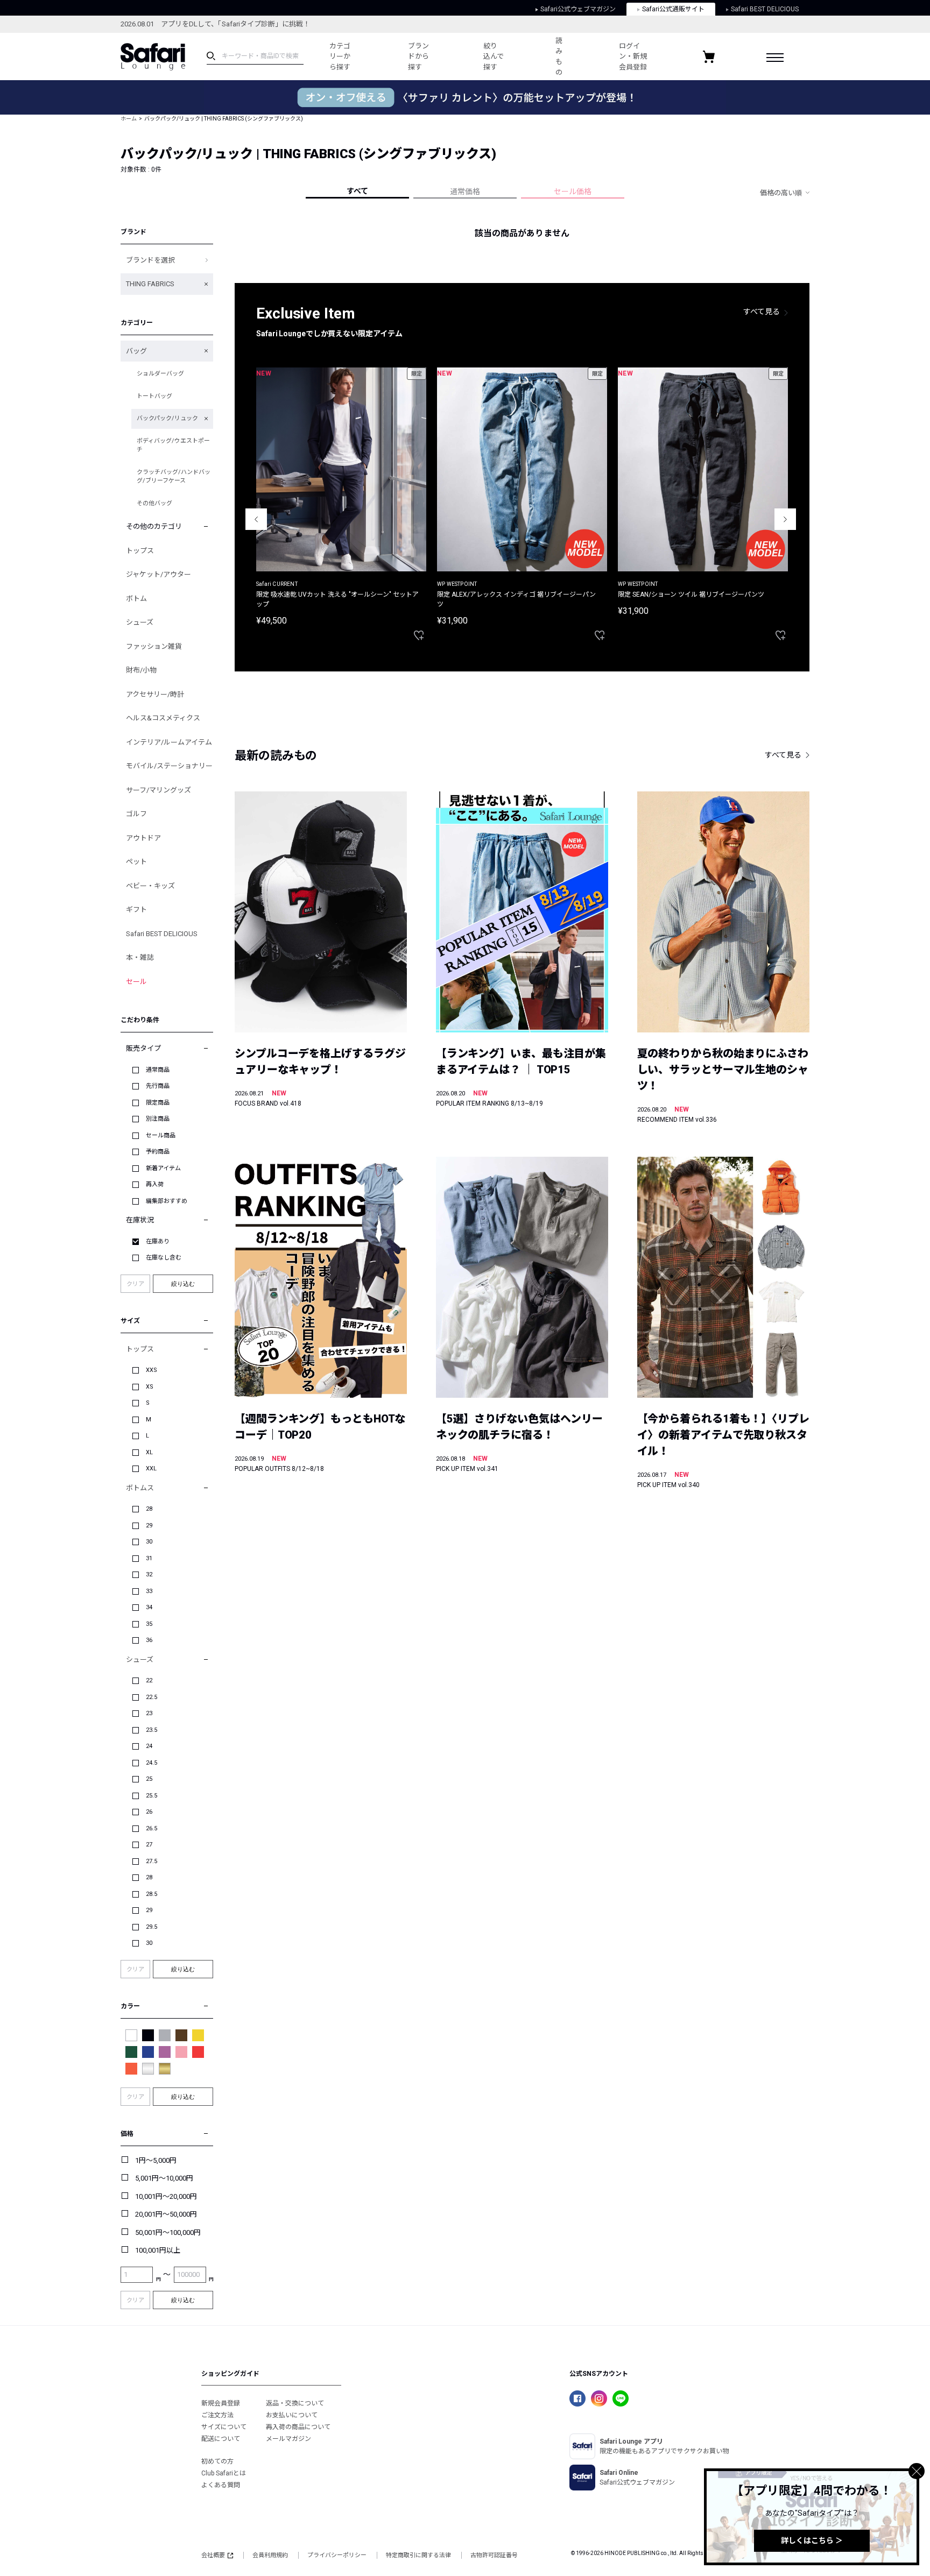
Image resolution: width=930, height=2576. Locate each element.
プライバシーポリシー (337, 2555)
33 (149, 1591)
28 (149, 1509)
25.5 (152, 1796)
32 (149, 1574)
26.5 (152, 1828)
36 (149, 1640)
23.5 (152, 1730)
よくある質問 (221, 2485)
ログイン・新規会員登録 (633, 56)
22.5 (152, 1697)
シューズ (140, 622)
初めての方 (217, 2461)
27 (149, 1845)
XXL (151, 1469)
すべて (357, 191)
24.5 (152, 1763)
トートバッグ (154, 396)
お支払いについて (292, 2415)
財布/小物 (141, 670)
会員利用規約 (270, 2555)
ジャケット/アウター (158, 574)
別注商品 (158, 1119)
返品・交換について (295, 2403)
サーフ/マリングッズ (158, 790)
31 (149, 1558)
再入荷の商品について (298, 2427)
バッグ (136, 351)
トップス (140, 551)
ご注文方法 (217, 2415)
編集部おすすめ (167, 1201)
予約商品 (158, 1152)
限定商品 (158, 1103)
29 (149, 1526)
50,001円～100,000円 (168, 2232)
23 (149, 1713)
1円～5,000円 (156, 2160)
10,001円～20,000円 (166, 2196)
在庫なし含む (164, 1258)
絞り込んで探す (494, 56)
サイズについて (224, 2427)
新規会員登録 (221, 2403)
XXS (152, 1370)
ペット (136, 862)
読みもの (559, 56)
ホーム (129, 119)
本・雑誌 (140, 957)
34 (149, 1607)
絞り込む (183, 1284)
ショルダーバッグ (160, 374)
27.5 (152, 1861)
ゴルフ (136, 814)
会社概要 (213, 2555)
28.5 (152, 1894)
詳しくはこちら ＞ (812, 2540)
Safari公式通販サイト (673, 9)
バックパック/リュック (167, 418)
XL (149, 1452)
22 (149, 1680)
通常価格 (465, 192)
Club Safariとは (224, 2473)
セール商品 (161, 1135)
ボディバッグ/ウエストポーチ (173, 445)
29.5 (152, 1927)
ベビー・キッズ (150, 886)
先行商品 (158, 1086)
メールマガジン (288, 2439)
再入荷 (155, 1184)
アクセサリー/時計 (155, 694)
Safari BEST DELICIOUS (765, 9)
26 (149, 1812)
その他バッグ (154, 503)
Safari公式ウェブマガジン (578, 9)
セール (136, 982)
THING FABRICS (150, 284)
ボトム (136, 599)
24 (149, 1746)
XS (150, 1387)
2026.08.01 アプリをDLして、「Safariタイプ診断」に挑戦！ (215, 24)
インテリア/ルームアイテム (169, 742)
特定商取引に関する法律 (418, 2555)
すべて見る (762, 312)
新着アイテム (163, 1168)
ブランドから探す (418, 56)
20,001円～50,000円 (166, 2214)
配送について (221, 2439)
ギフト (136, 910)
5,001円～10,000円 (164, 2178)
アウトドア (143, 838)
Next (785, 519)
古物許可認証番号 (494, 2555)
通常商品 (158, 1070)
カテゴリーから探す (340, 56)
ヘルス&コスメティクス (163, 718)
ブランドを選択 (150, 260)
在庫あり (158, 1241)
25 (149, 1779)
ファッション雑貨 (154, 646)
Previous (256, 519)
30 (149, 1542)
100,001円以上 (158, 2250)
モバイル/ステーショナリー (169, 766)
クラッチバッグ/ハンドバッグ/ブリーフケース (174, 477)
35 (149, 1624)
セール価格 (573, 192)
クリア (135, 1284)
